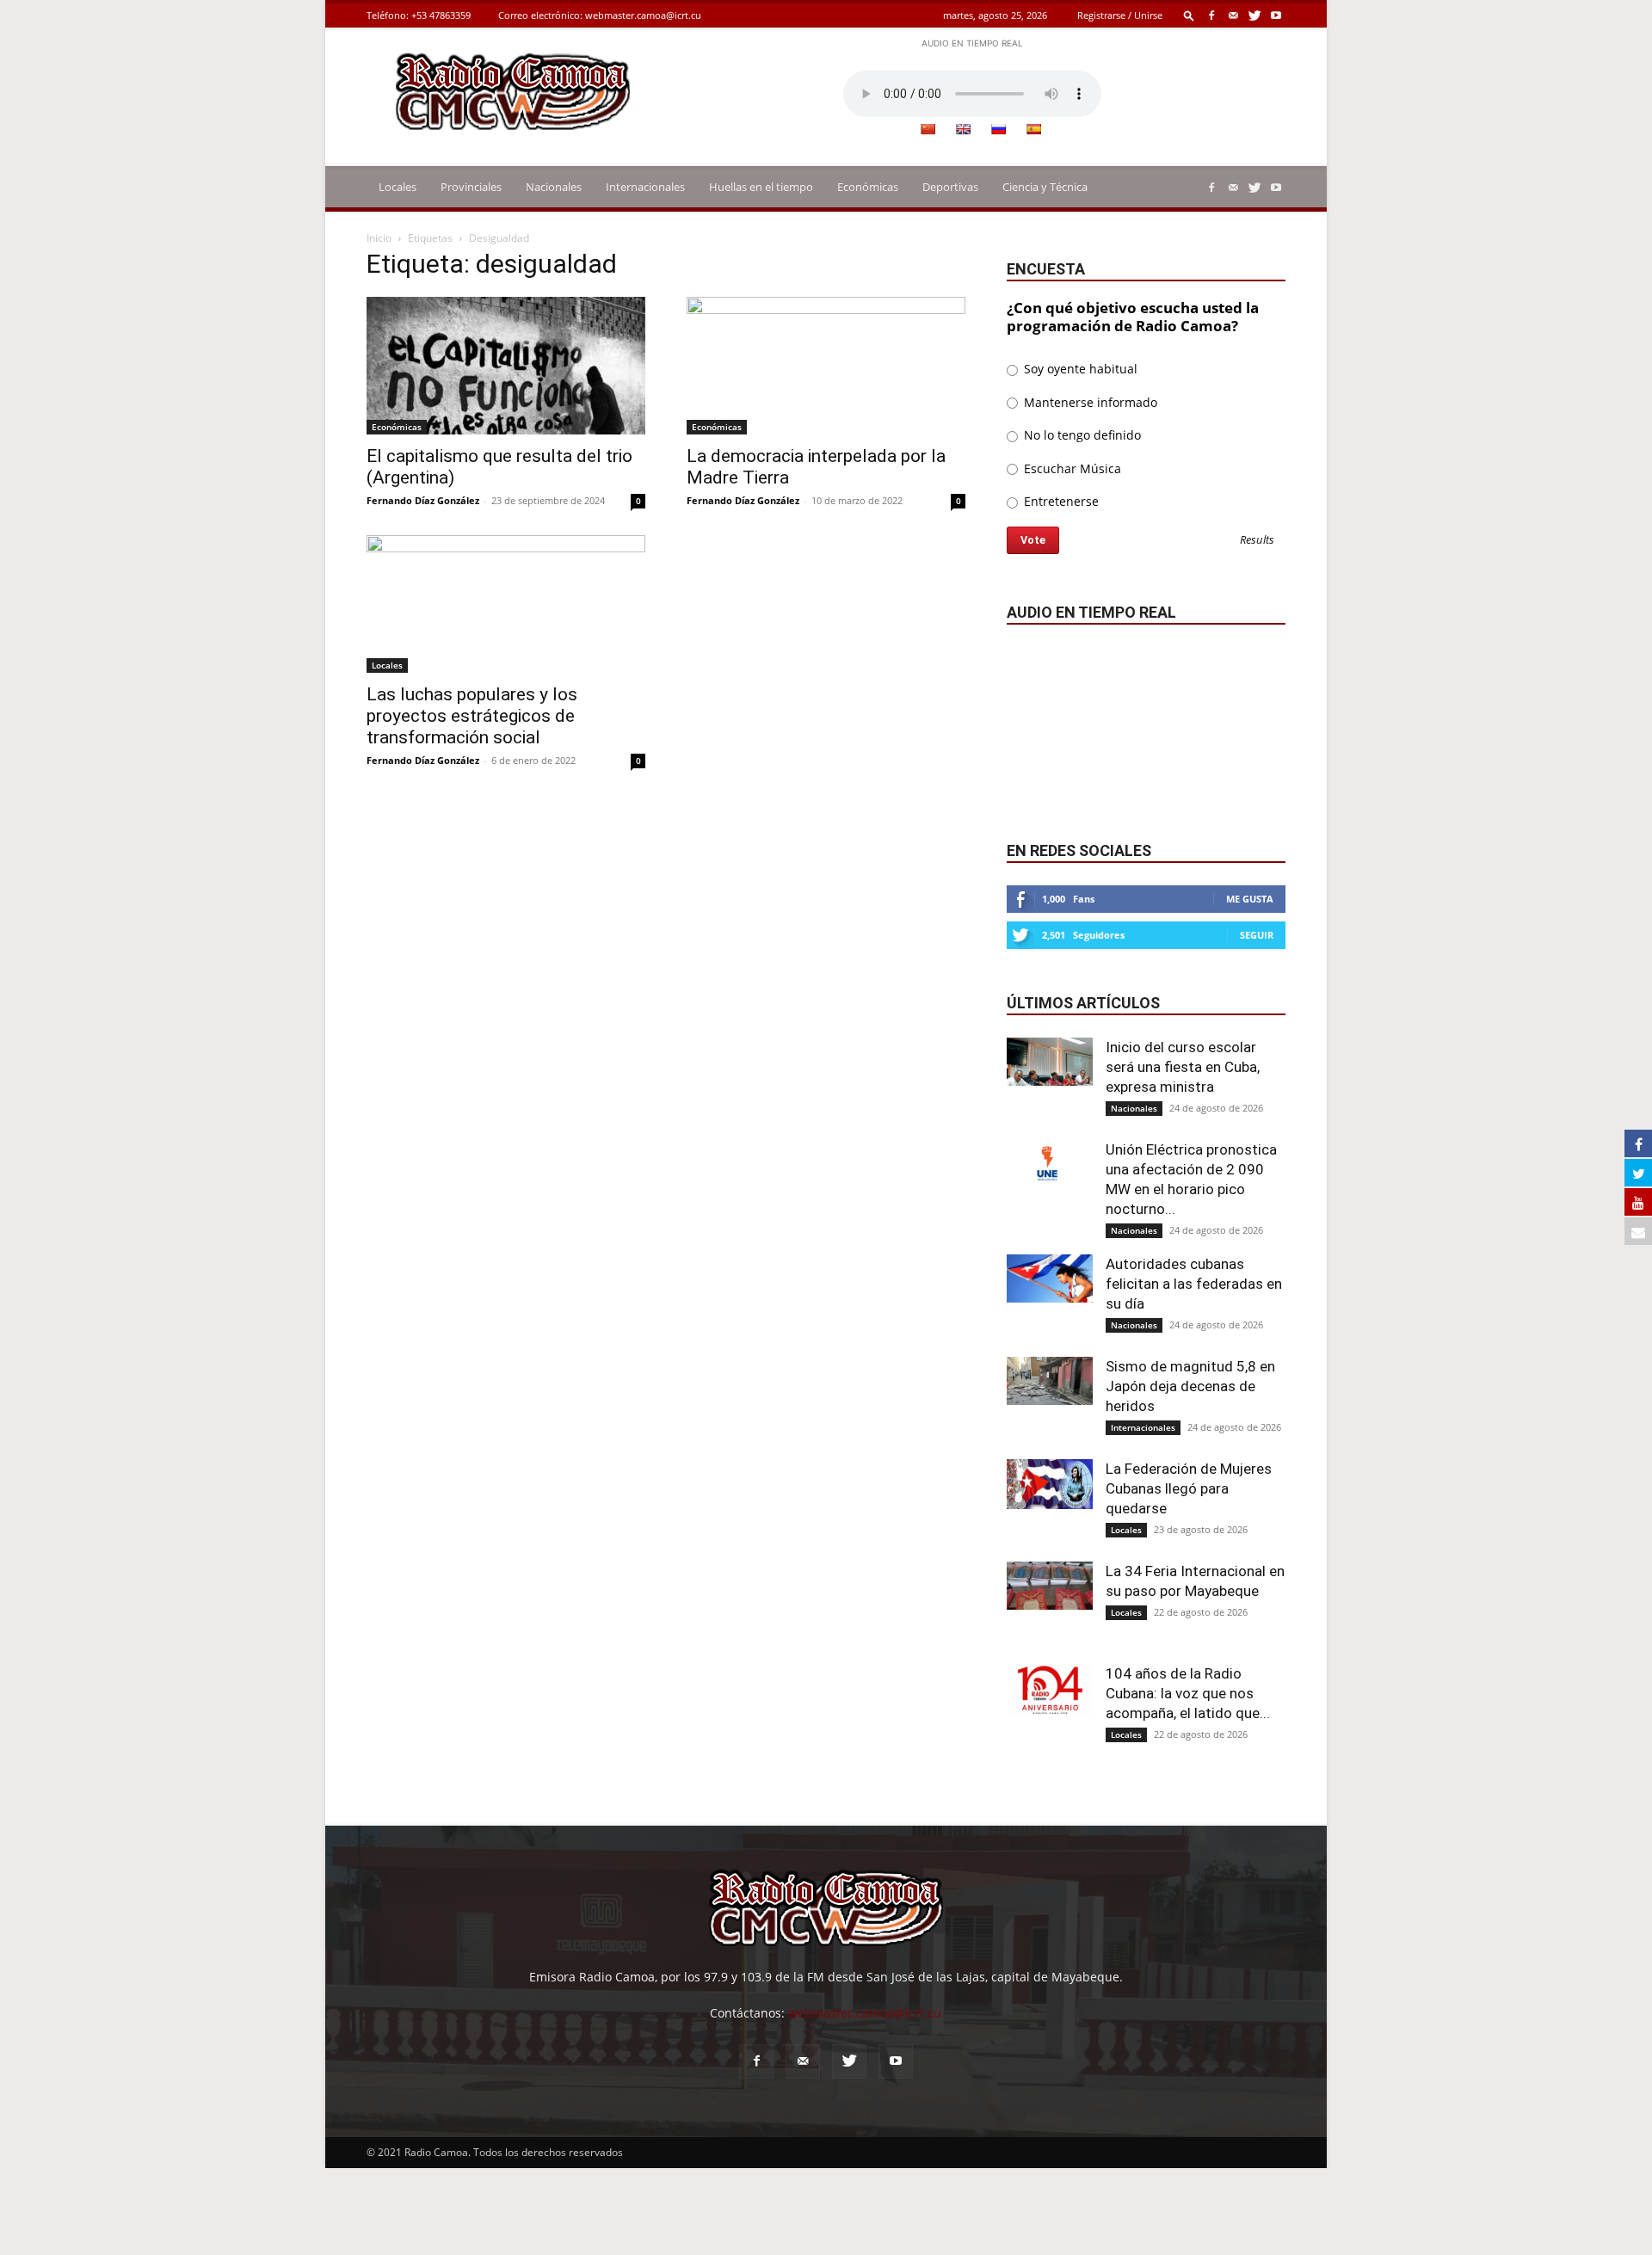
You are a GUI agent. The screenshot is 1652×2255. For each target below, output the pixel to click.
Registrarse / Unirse (1120, 15)
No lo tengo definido (1081, 435)
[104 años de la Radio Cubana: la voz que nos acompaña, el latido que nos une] (1050, 1689)
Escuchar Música (1071, 468)
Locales (398, 187)
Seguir (1257, 935)
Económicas (868, 187)
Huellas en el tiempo (761, 187)
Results (1257, 541)
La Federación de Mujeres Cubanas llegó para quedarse (1189, 1488)
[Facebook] (1211, 15)
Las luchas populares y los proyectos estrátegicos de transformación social (472, 716)
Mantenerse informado (1089, 402)
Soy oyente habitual (1079, 369)
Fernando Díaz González (423, 500)
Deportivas (950, 187)
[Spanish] (1033, 129)
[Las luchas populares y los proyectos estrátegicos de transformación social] (506, 604)
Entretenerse (1060, 501)
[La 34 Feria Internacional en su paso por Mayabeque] (1050, 1586)
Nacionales (554, 187)
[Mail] (1233, 15)
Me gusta (1250, 899)
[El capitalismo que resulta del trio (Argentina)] (506, 366)
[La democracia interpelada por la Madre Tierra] (826, 366)
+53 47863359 (441, 15)
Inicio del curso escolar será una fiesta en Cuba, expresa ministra (1183, 1067)
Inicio (379, 238)
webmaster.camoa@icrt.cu (643, 15)
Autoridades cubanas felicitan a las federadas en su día (1194, 1284)
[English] (963, 129)
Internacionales (645, 187)
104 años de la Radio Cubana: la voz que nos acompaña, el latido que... (1188, 1693)
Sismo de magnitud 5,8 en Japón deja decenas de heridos (1190, 1386)
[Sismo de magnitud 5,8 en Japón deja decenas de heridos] (1050, 1381)
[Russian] (998, 129)
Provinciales (471, 187)
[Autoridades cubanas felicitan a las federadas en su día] (1050, 1278)
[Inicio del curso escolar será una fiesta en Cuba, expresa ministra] (1050, 1062)
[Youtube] (1276, 15)
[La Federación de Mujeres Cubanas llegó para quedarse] (1050, 1484)
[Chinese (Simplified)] (928, 129)
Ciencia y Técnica (1045, 187)
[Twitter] (1254, 15)
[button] (1189, 15)
